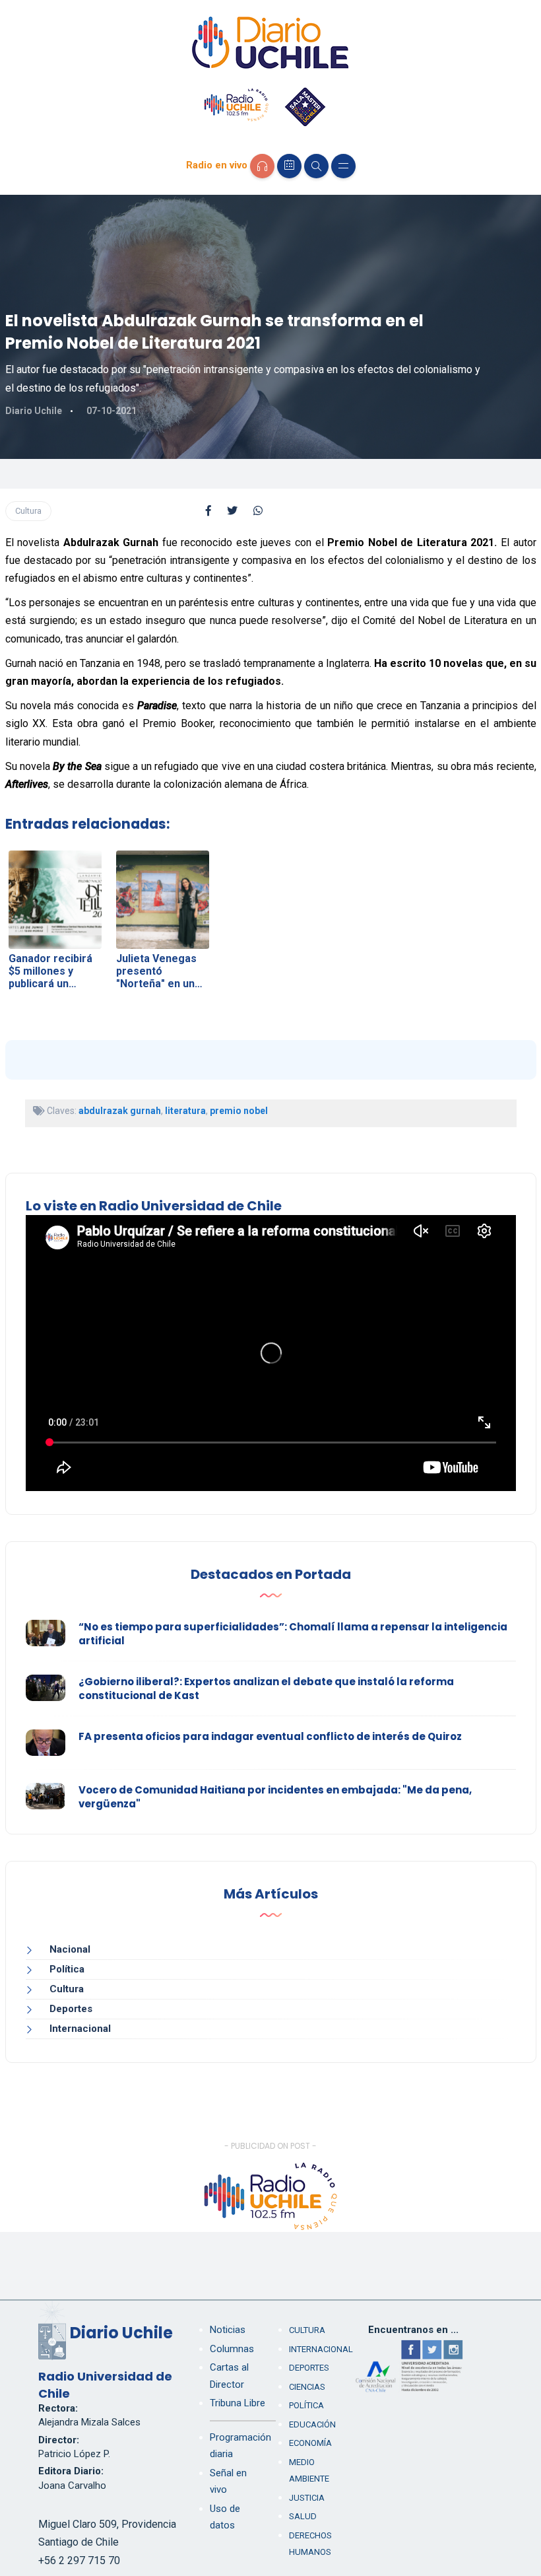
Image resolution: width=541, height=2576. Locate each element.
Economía (310, 2443)
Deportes (71, 2009)
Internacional (80, 2029)
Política (67, 1969)
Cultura (28, 511)
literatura (185, 1111)
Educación (312, 2424)
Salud (303, 2516)
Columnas (232, 2349)
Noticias (228, 2330)
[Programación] (289, 166)
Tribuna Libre (238, 2403)
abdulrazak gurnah (120, 1111)
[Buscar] (316, 166)
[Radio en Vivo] (262, 166)
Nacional (70, 1949)
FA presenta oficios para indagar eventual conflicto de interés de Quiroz (270, 1736)
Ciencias (307, 2387)
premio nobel (239, 1111)
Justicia (307, 2498)
